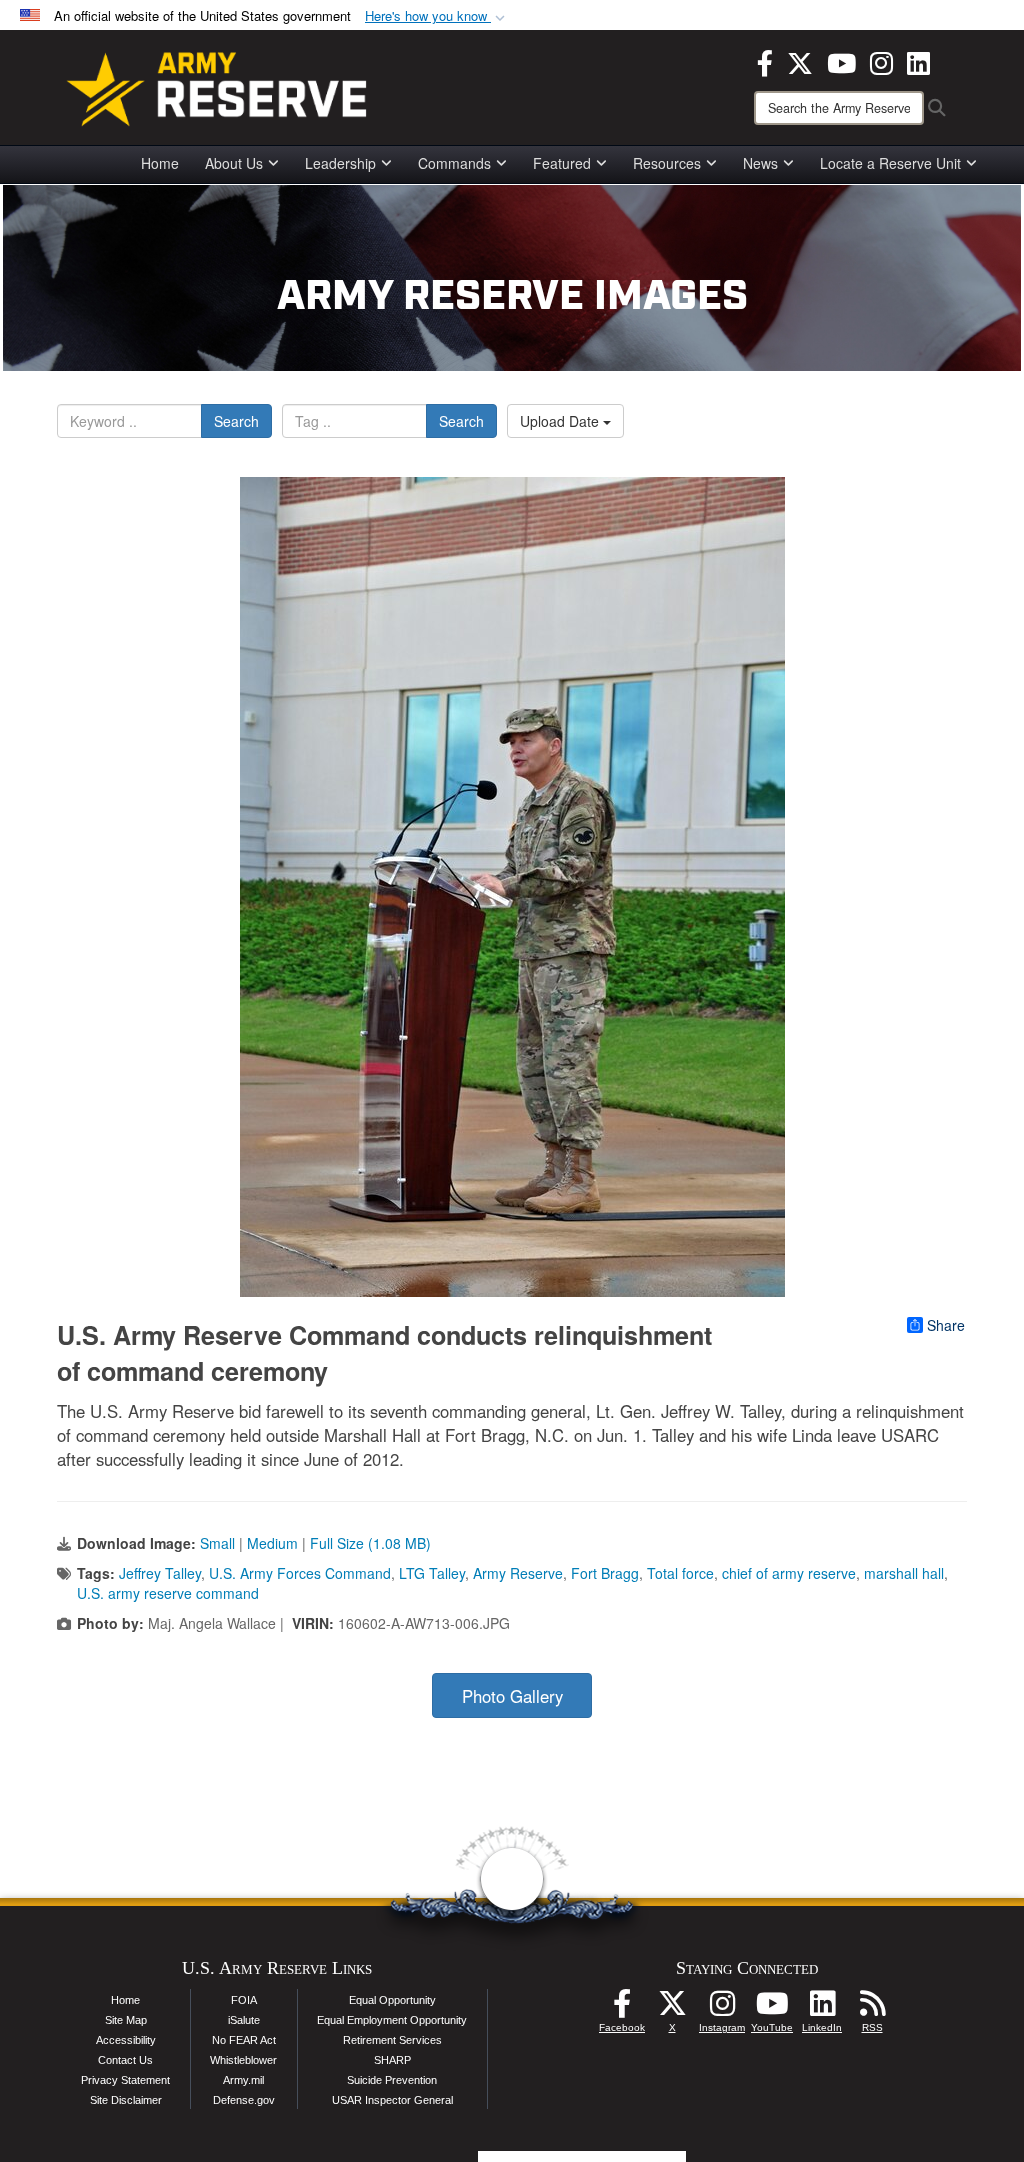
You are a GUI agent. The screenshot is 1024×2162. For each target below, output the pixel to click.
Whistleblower (243, 2060)
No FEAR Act (244, 2040)
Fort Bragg (605, 1573)
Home (160, 163)
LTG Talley (432, 1573)
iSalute (244, 2020)
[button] (437, 16)
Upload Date (561, 421)
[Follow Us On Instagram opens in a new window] (722, 2009)
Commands (454, 163)
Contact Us (125, 2060)
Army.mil (243, 2080)
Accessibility (126, 2040)
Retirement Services (392, 2040)
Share (946, 1325)
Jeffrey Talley (160, 1573)
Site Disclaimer (126, 2100)
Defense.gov (244, 2100)
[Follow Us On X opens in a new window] (672, 2009)
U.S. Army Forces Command (300, 1573)
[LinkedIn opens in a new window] (918, 61)
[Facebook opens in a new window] (765, 61)
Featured (562, 163)
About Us (234, 163)
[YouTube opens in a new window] (841, 61)
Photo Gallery (512, 1696)
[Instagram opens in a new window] (881, 61)
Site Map (126, 2020)
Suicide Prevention (392, 2080)
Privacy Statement (125, 2080)
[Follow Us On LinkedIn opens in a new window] (822, 2009)
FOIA (244, 2000)
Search (236, 421)
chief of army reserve (789, 1573)
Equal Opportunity (392, 2000)
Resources (667, 163)
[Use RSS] (872, 2009)
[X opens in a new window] (800, 61)
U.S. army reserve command (168, 1593)
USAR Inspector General (392, 2100)
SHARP (392, 2060)
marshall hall (904, 1573)
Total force (680, 1573)
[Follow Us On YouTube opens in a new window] (772, 2009)
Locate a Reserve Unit (890, 163)
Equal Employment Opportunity (392, 2020)
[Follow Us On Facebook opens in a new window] (622, 2009)
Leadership (340, 163)
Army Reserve (518, 1573)
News (760, 163)
